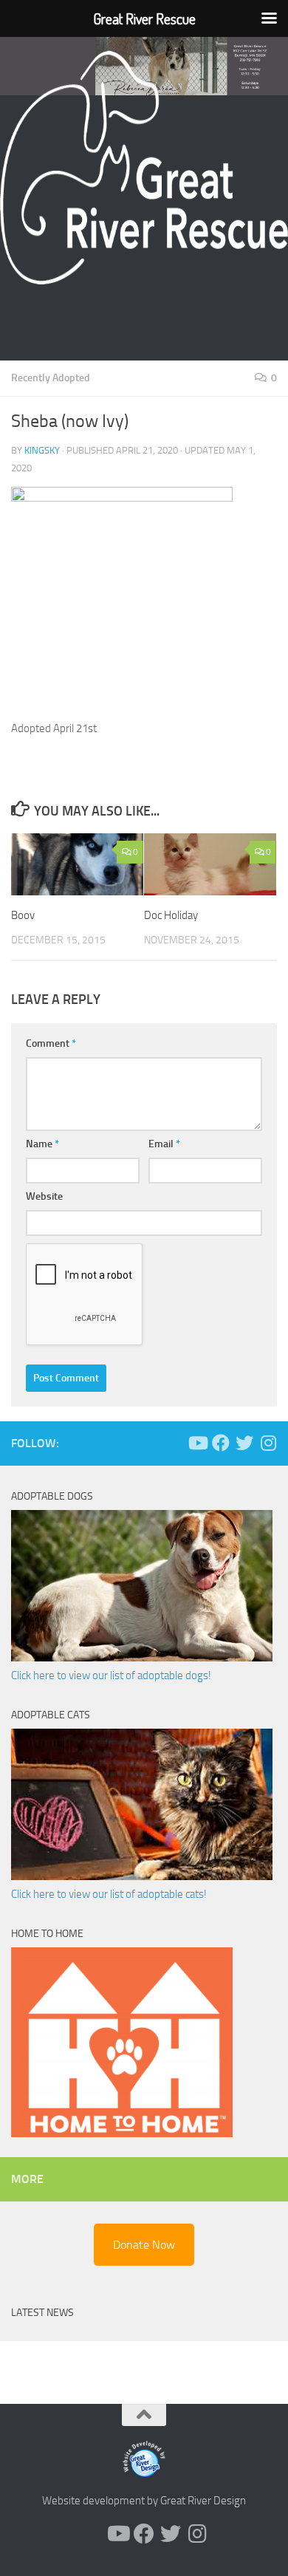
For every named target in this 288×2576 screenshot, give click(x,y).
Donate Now (144, 2245)
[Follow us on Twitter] (244, 1443)
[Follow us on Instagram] (268, 1443)
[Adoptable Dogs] (142, 1658)
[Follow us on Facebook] (221, 1443)
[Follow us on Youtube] (197, 1443)
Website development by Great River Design (144, 2501)
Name (42, 1144)
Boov (23, 915)
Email (164, 1144)
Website (44, 1196)
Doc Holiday (171, 915)
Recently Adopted (51, 378)
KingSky (42, 450)
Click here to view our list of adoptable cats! (109, 1894)
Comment (51, 1043)
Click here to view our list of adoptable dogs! (111, 1675)
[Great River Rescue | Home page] (144, 168)
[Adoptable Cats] (142, 1876)
